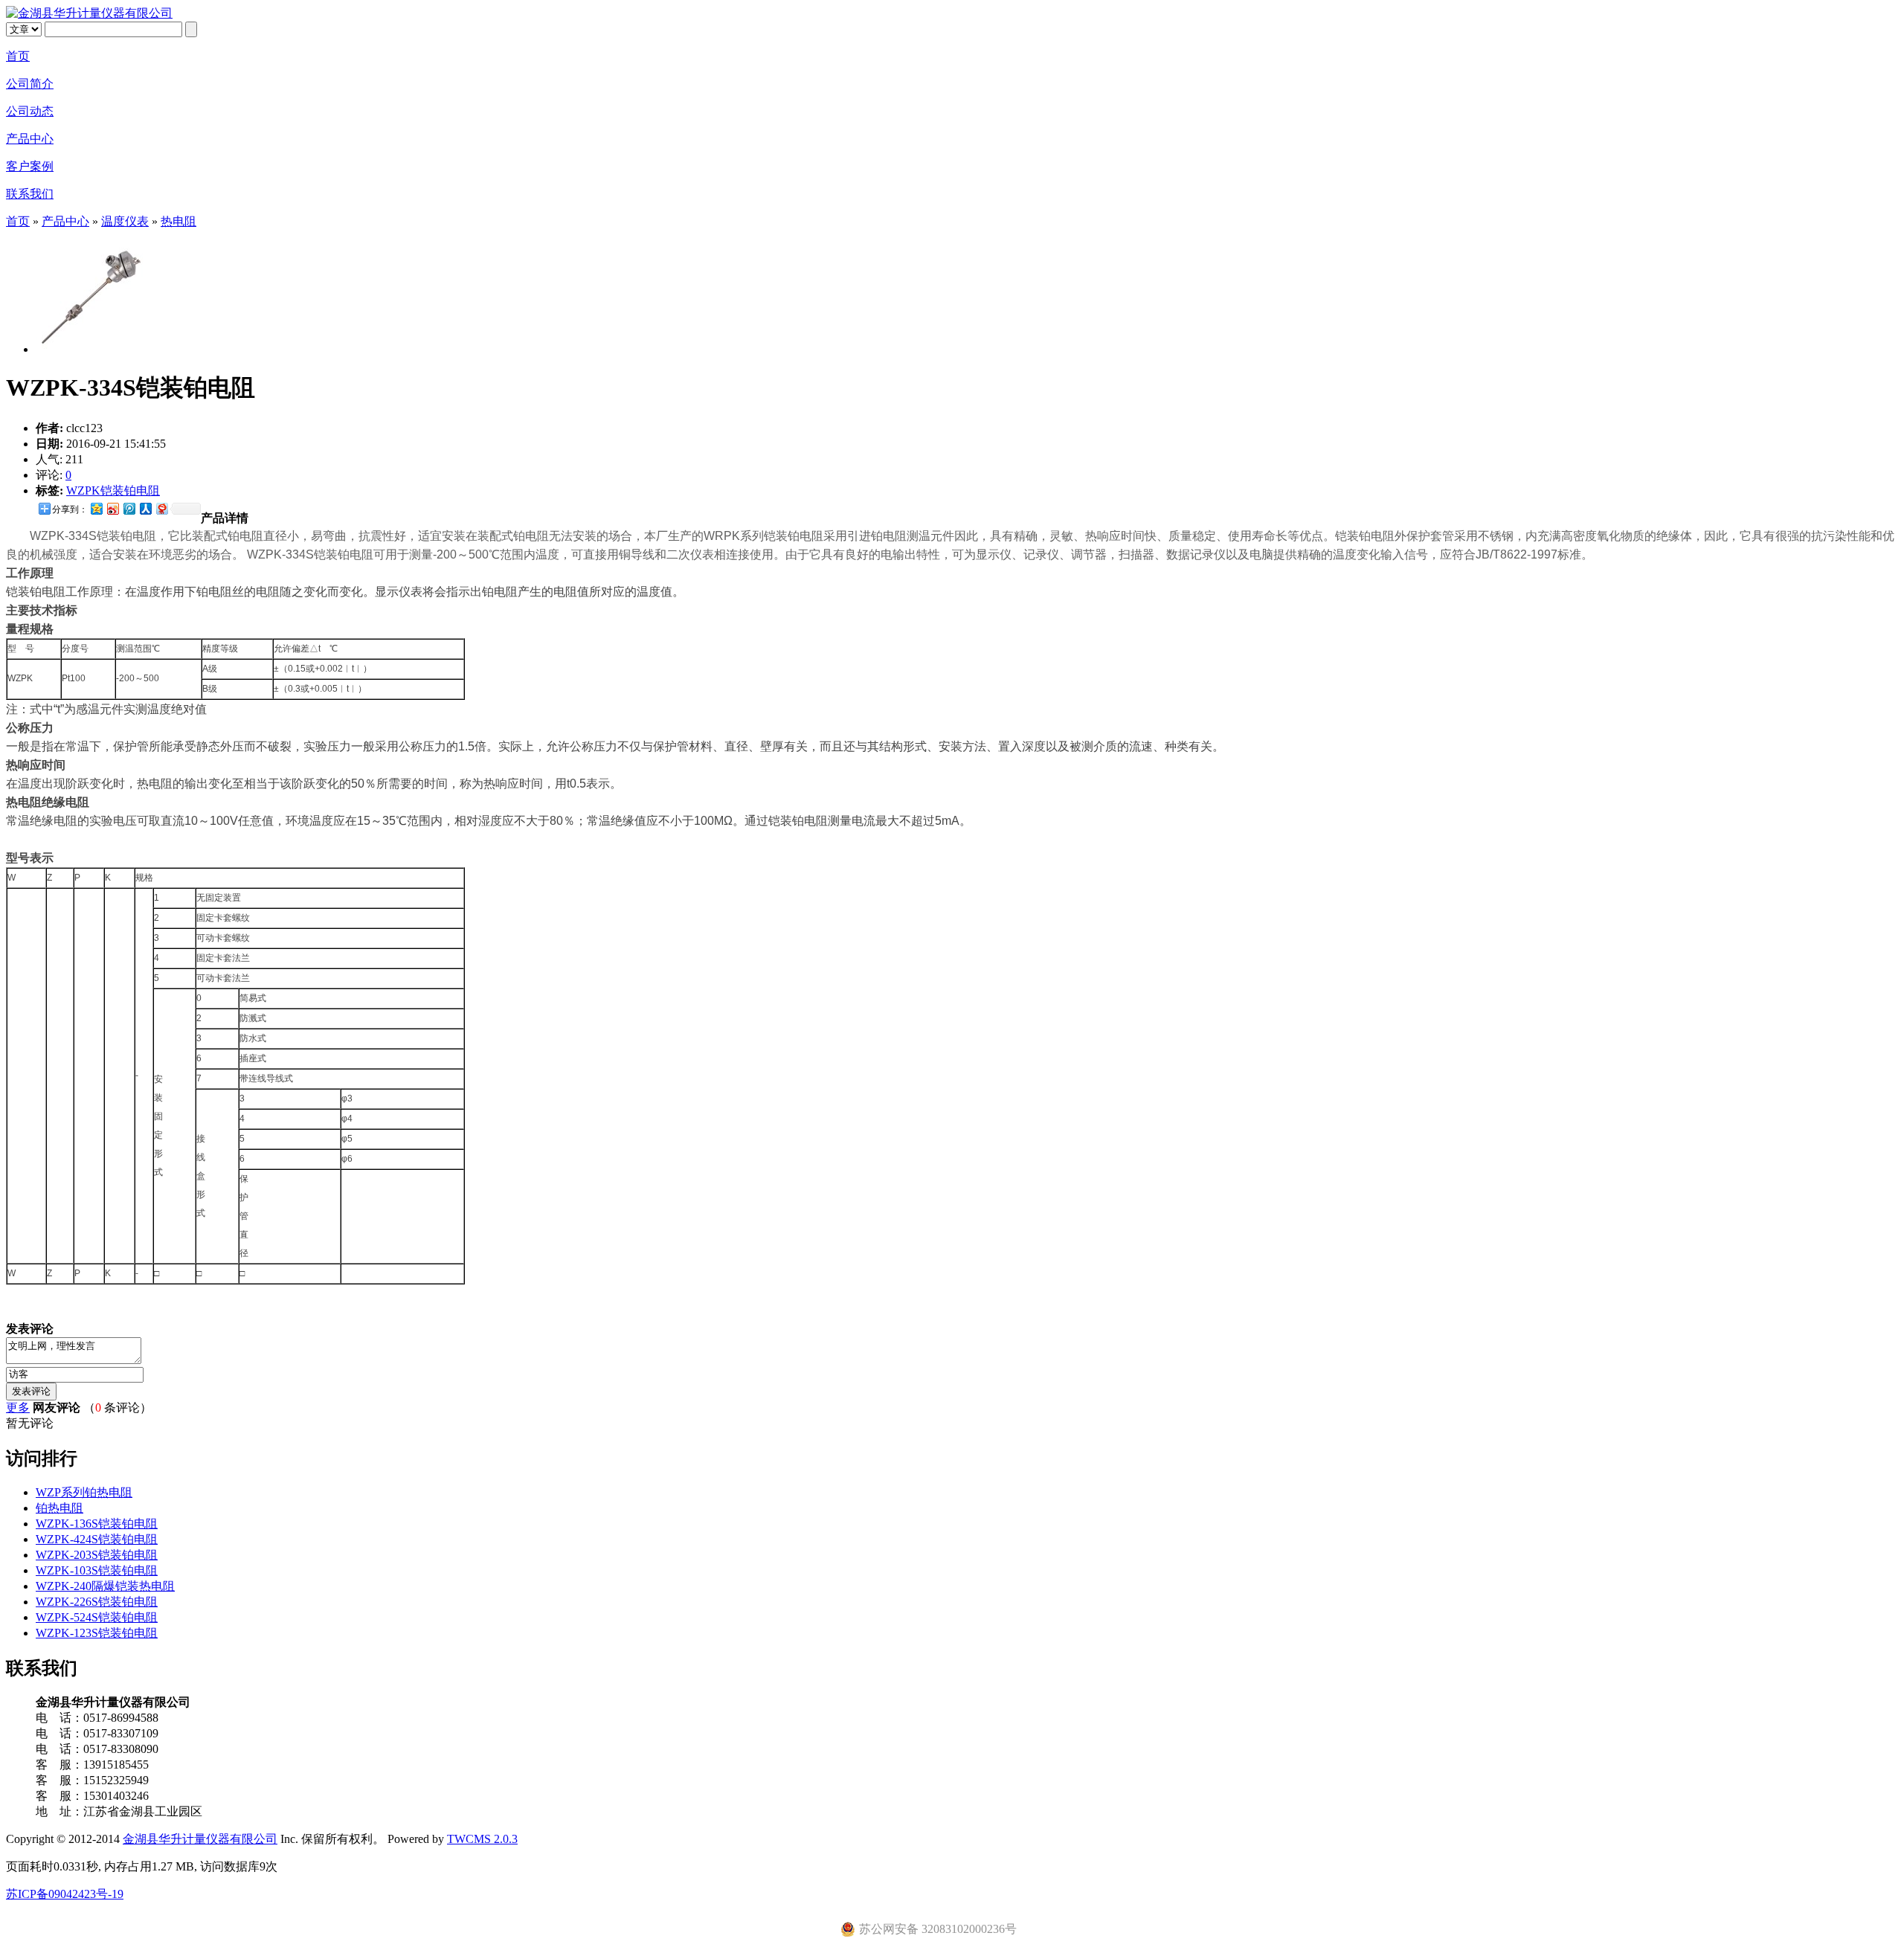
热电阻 (178, 221)
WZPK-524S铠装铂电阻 (97, 1617)
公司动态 (30, 111)
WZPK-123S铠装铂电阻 (97, 1633)
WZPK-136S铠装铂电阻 (97, 1524)
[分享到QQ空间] (96, 508)
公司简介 (30, 84)
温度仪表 (125, 221)
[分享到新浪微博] (112, 508)
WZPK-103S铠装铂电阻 (97, 1570)
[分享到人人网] (145, 508)
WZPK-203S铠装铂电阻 (97, 1555)
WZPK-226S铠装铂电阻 (97, 1602)
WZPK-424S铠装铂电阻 (97, 1539)
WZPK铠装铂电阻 (113, 490)
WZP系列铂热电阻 (84, 1492)
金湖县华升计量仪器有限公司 (200, 1839)
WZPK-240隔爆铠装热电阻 (105, 1586)
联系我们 (30, 194)
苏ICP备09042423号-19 (65, 1894)
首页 (18, 56)
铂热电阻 (59, 1508)
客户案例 (30, 166)
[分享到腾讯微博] (129, 508)
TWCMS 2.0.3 (482, 1839)
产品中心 (30, 139)
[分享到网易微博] (161, 508)
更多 (18, 1408)
